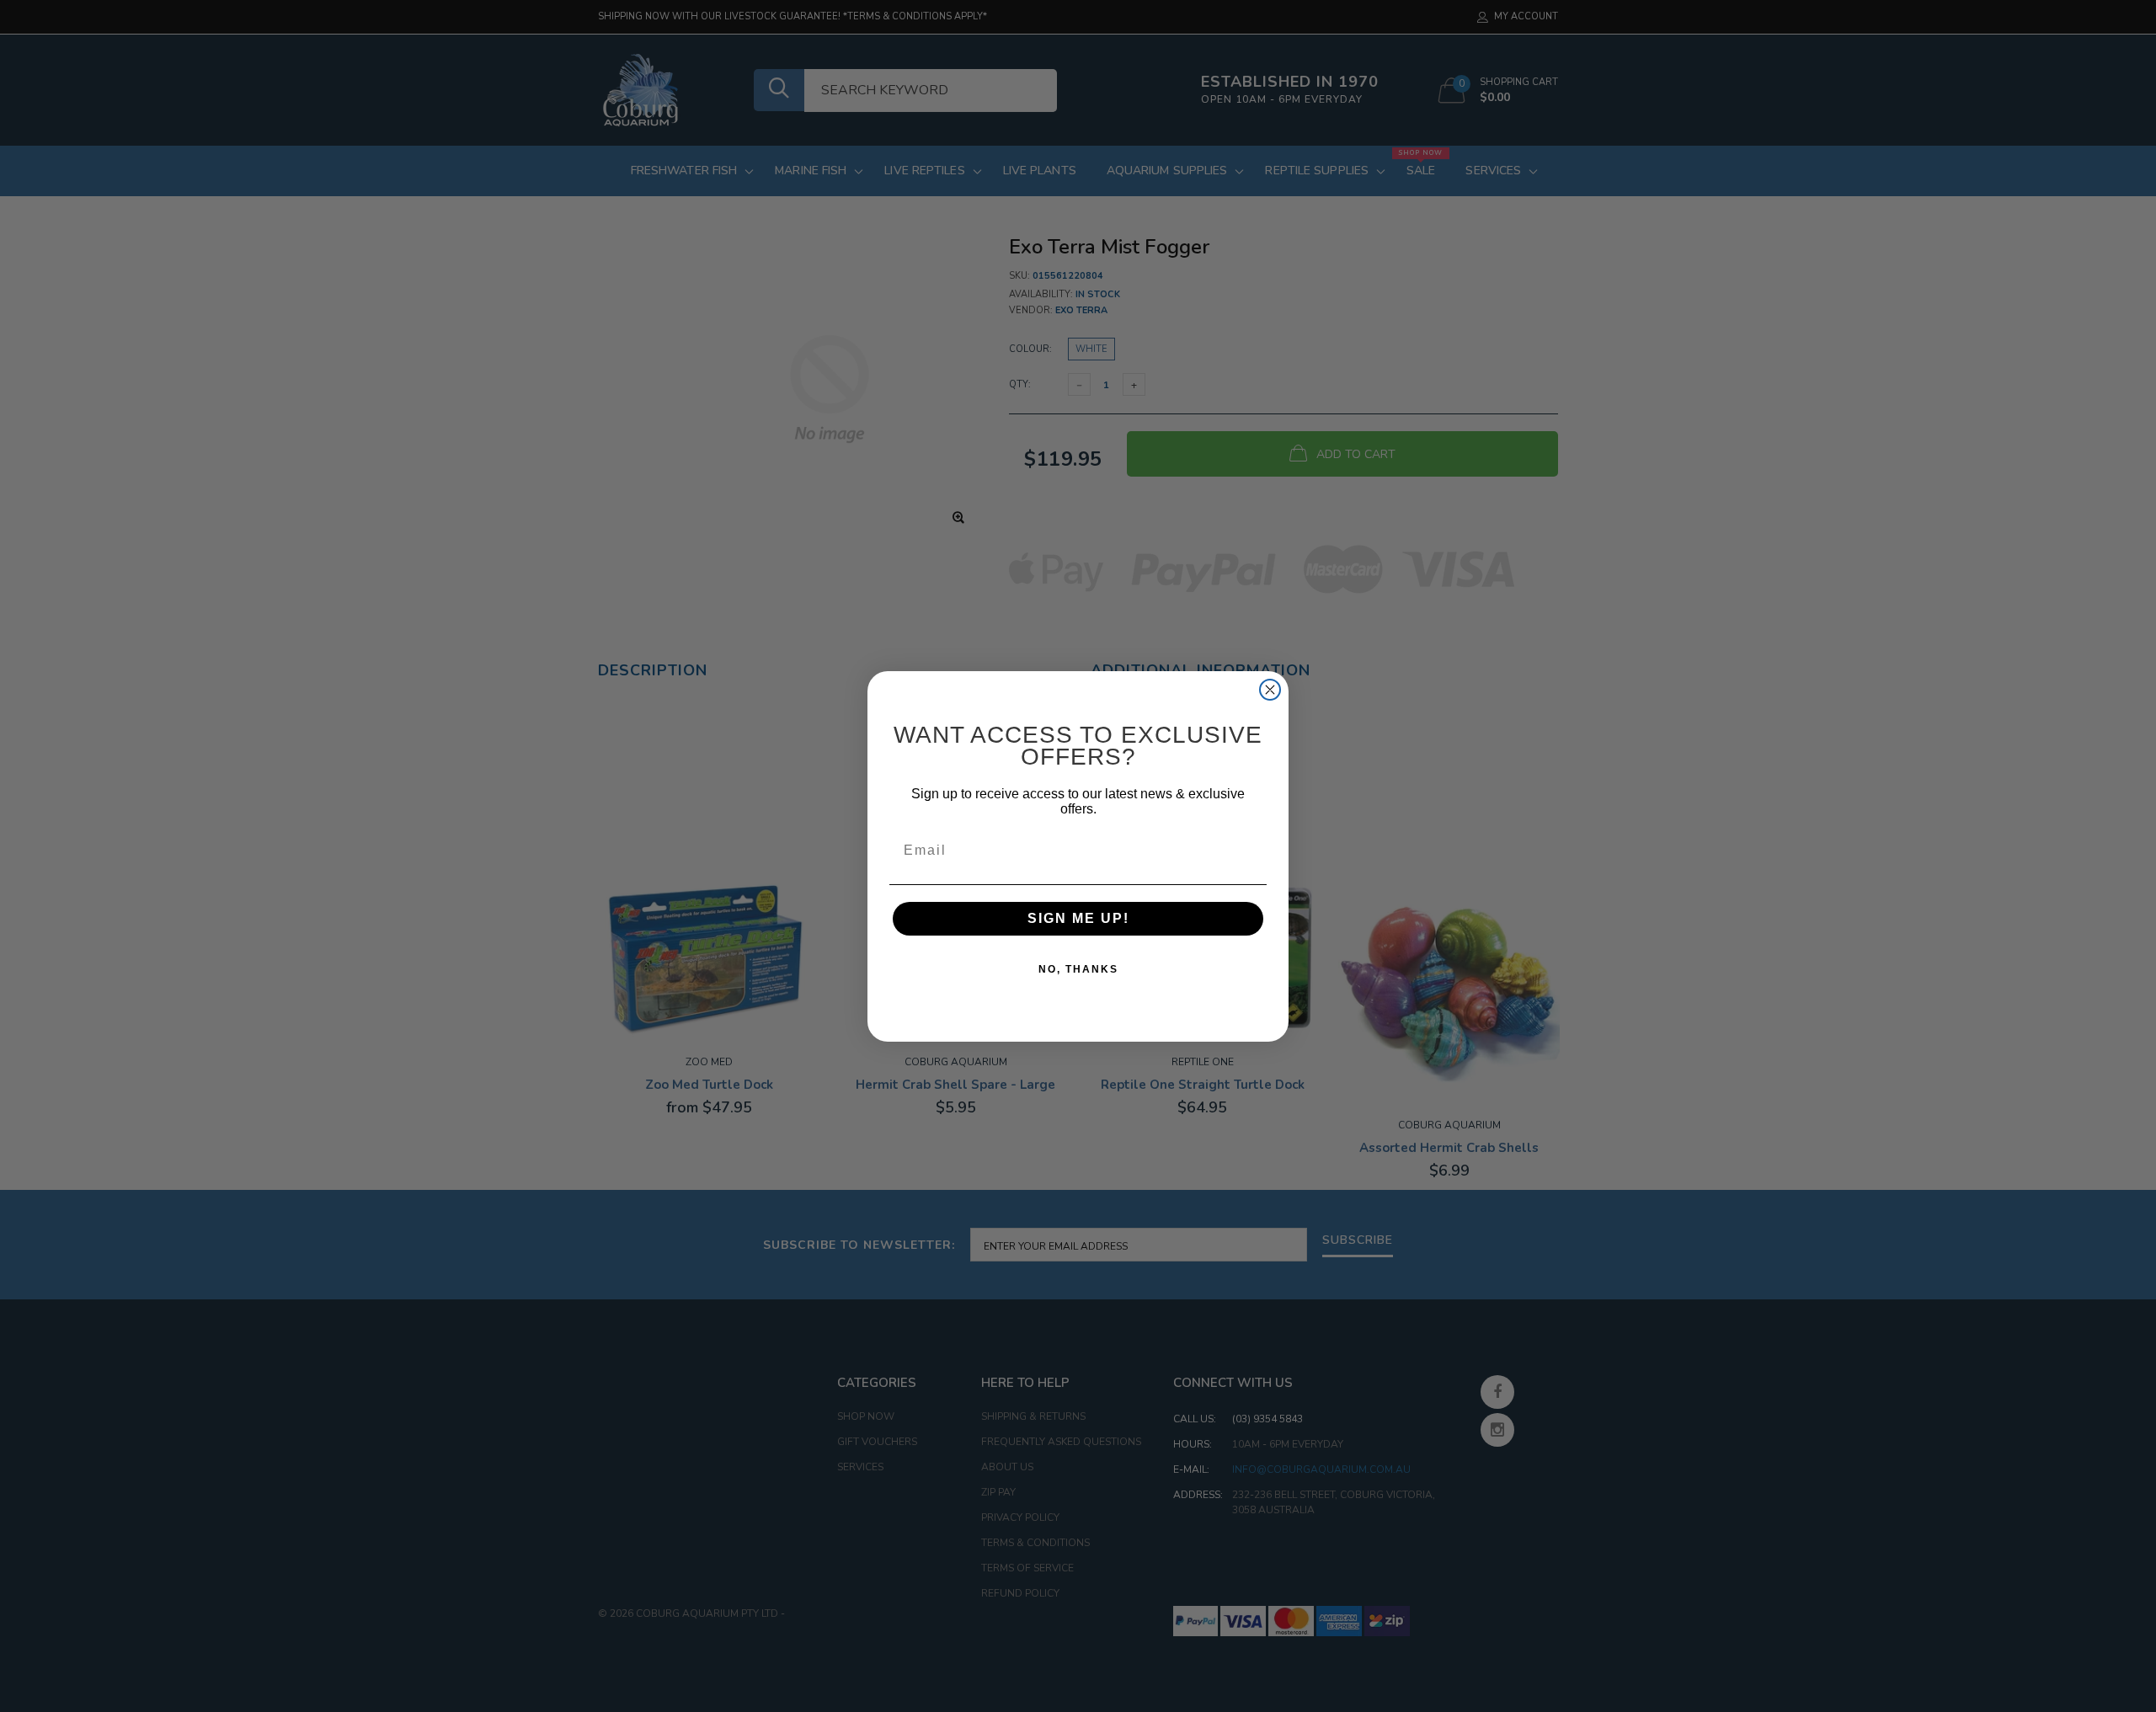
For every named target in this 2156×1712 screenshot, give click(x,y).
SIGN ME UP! (1078, 918)
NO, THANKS (1078, 969)
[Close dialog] (1270, 690)
